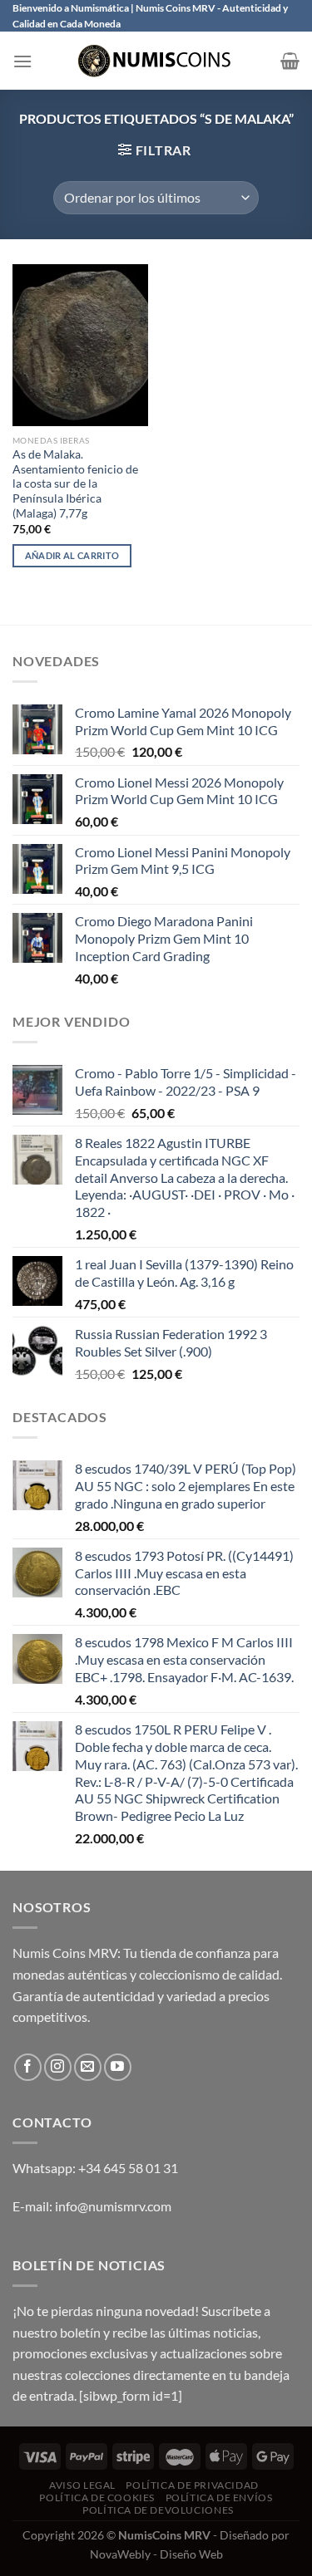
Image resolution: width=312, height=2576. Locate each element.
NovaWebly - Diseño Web (156, 2554)
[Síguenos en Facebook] (28, 2067)
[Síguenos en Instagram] (58, 2067)
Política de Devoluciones (158, 2510)
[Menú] (22, 61)
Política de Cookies (97, 2497)
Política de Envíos (219, 2497)
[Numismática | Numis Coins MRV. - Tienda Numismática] (156, 61)
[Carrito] (290, 61)
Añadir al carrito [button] (72, 555)
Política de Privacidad (192, 2485)
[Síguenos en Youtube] (118, 2067)
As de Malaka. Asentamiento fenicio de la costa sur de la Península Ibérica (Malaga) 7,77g (75, 484)
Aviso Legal (82, 2485)
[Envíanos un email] (88, 2067)
